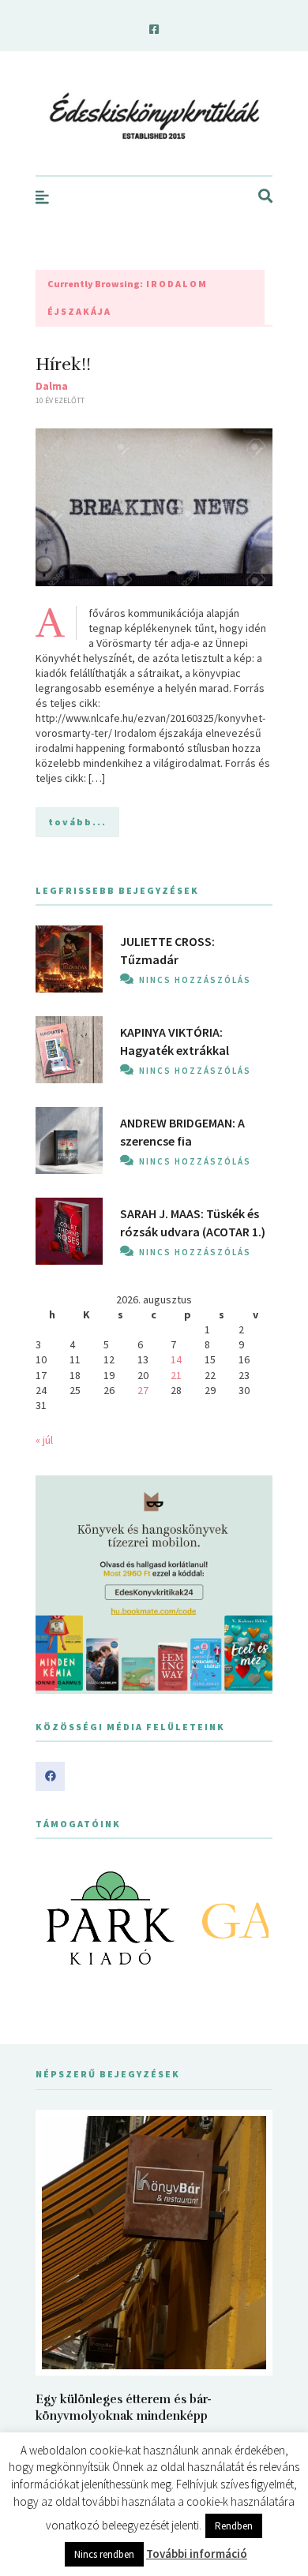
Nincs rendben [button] (104, 2554)
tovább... (77, 822)
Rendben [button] (234, 2526)
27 (143, 1390)
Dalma (52, 386)
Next (252, 1918)
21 (176, 1375)
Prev (56, 1918)
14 (176, 1359)
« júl (44, 1440)
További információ (197, 2554)
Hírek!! (63, 364)
